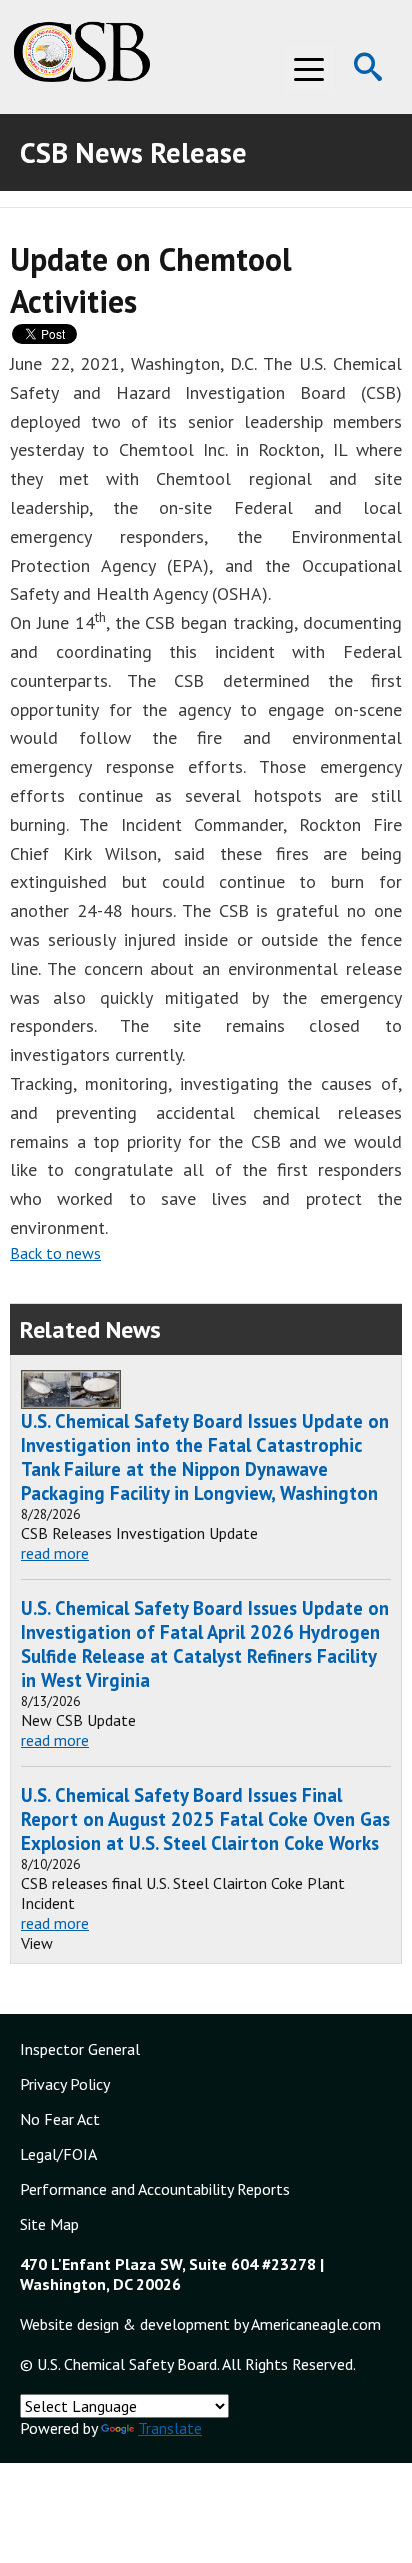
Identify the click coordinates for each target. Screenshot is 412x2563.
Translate (170, 2428)
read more (55, 1553)
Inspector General (80, 2049)
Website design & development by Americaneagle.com (200, 2324)
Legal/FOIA (58, 2154)
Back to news (55, 1253)
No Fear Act (60, 2119)
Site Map (49, 2224)
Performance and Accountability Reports (155, 2189)
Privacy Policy (65, 2084)
